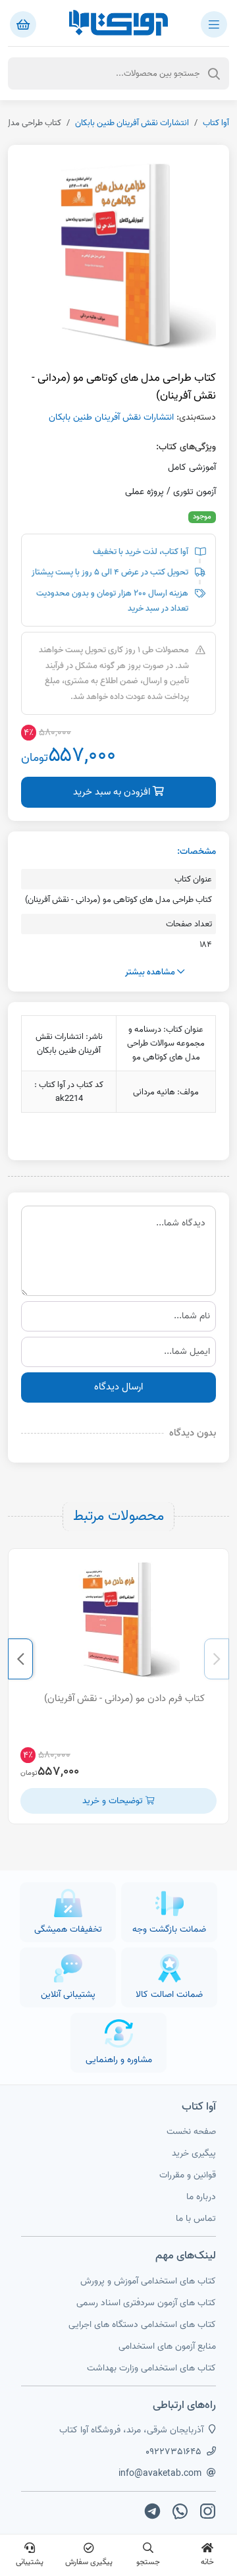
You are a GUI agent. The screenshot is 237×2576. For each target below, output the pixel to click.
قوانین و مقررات (188, 2175)
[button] (217, 1659)
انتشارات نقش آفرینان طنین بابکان (132, 123)
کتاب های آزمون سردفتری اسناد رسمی (146, 2303)
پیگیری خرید (194, 2153)
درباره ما (201, 2197)
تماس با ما (196, 2219)
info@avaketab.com (160, 2474)
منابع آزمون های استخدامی (167, 2346)
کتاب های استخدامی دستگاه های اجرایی (142, 2325)
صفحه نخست (191, 2132)
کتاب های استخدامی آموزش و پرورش (148, 2281)
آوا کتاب (216, 123)
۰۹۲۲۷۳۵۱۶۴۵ (173, 2452)
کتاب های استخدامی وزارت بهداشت (151, 2368)
